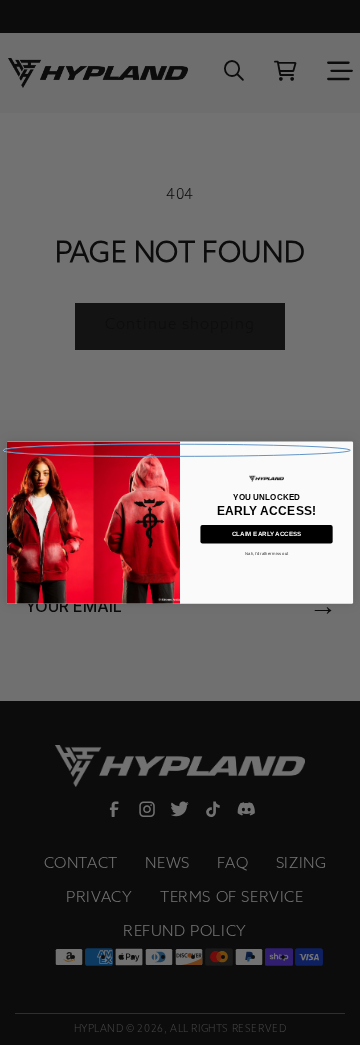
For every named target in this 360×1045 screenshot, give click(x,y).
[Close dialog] (177, 450)
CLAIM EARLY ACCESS (266, 534)
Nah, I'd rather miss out (266, 553)
